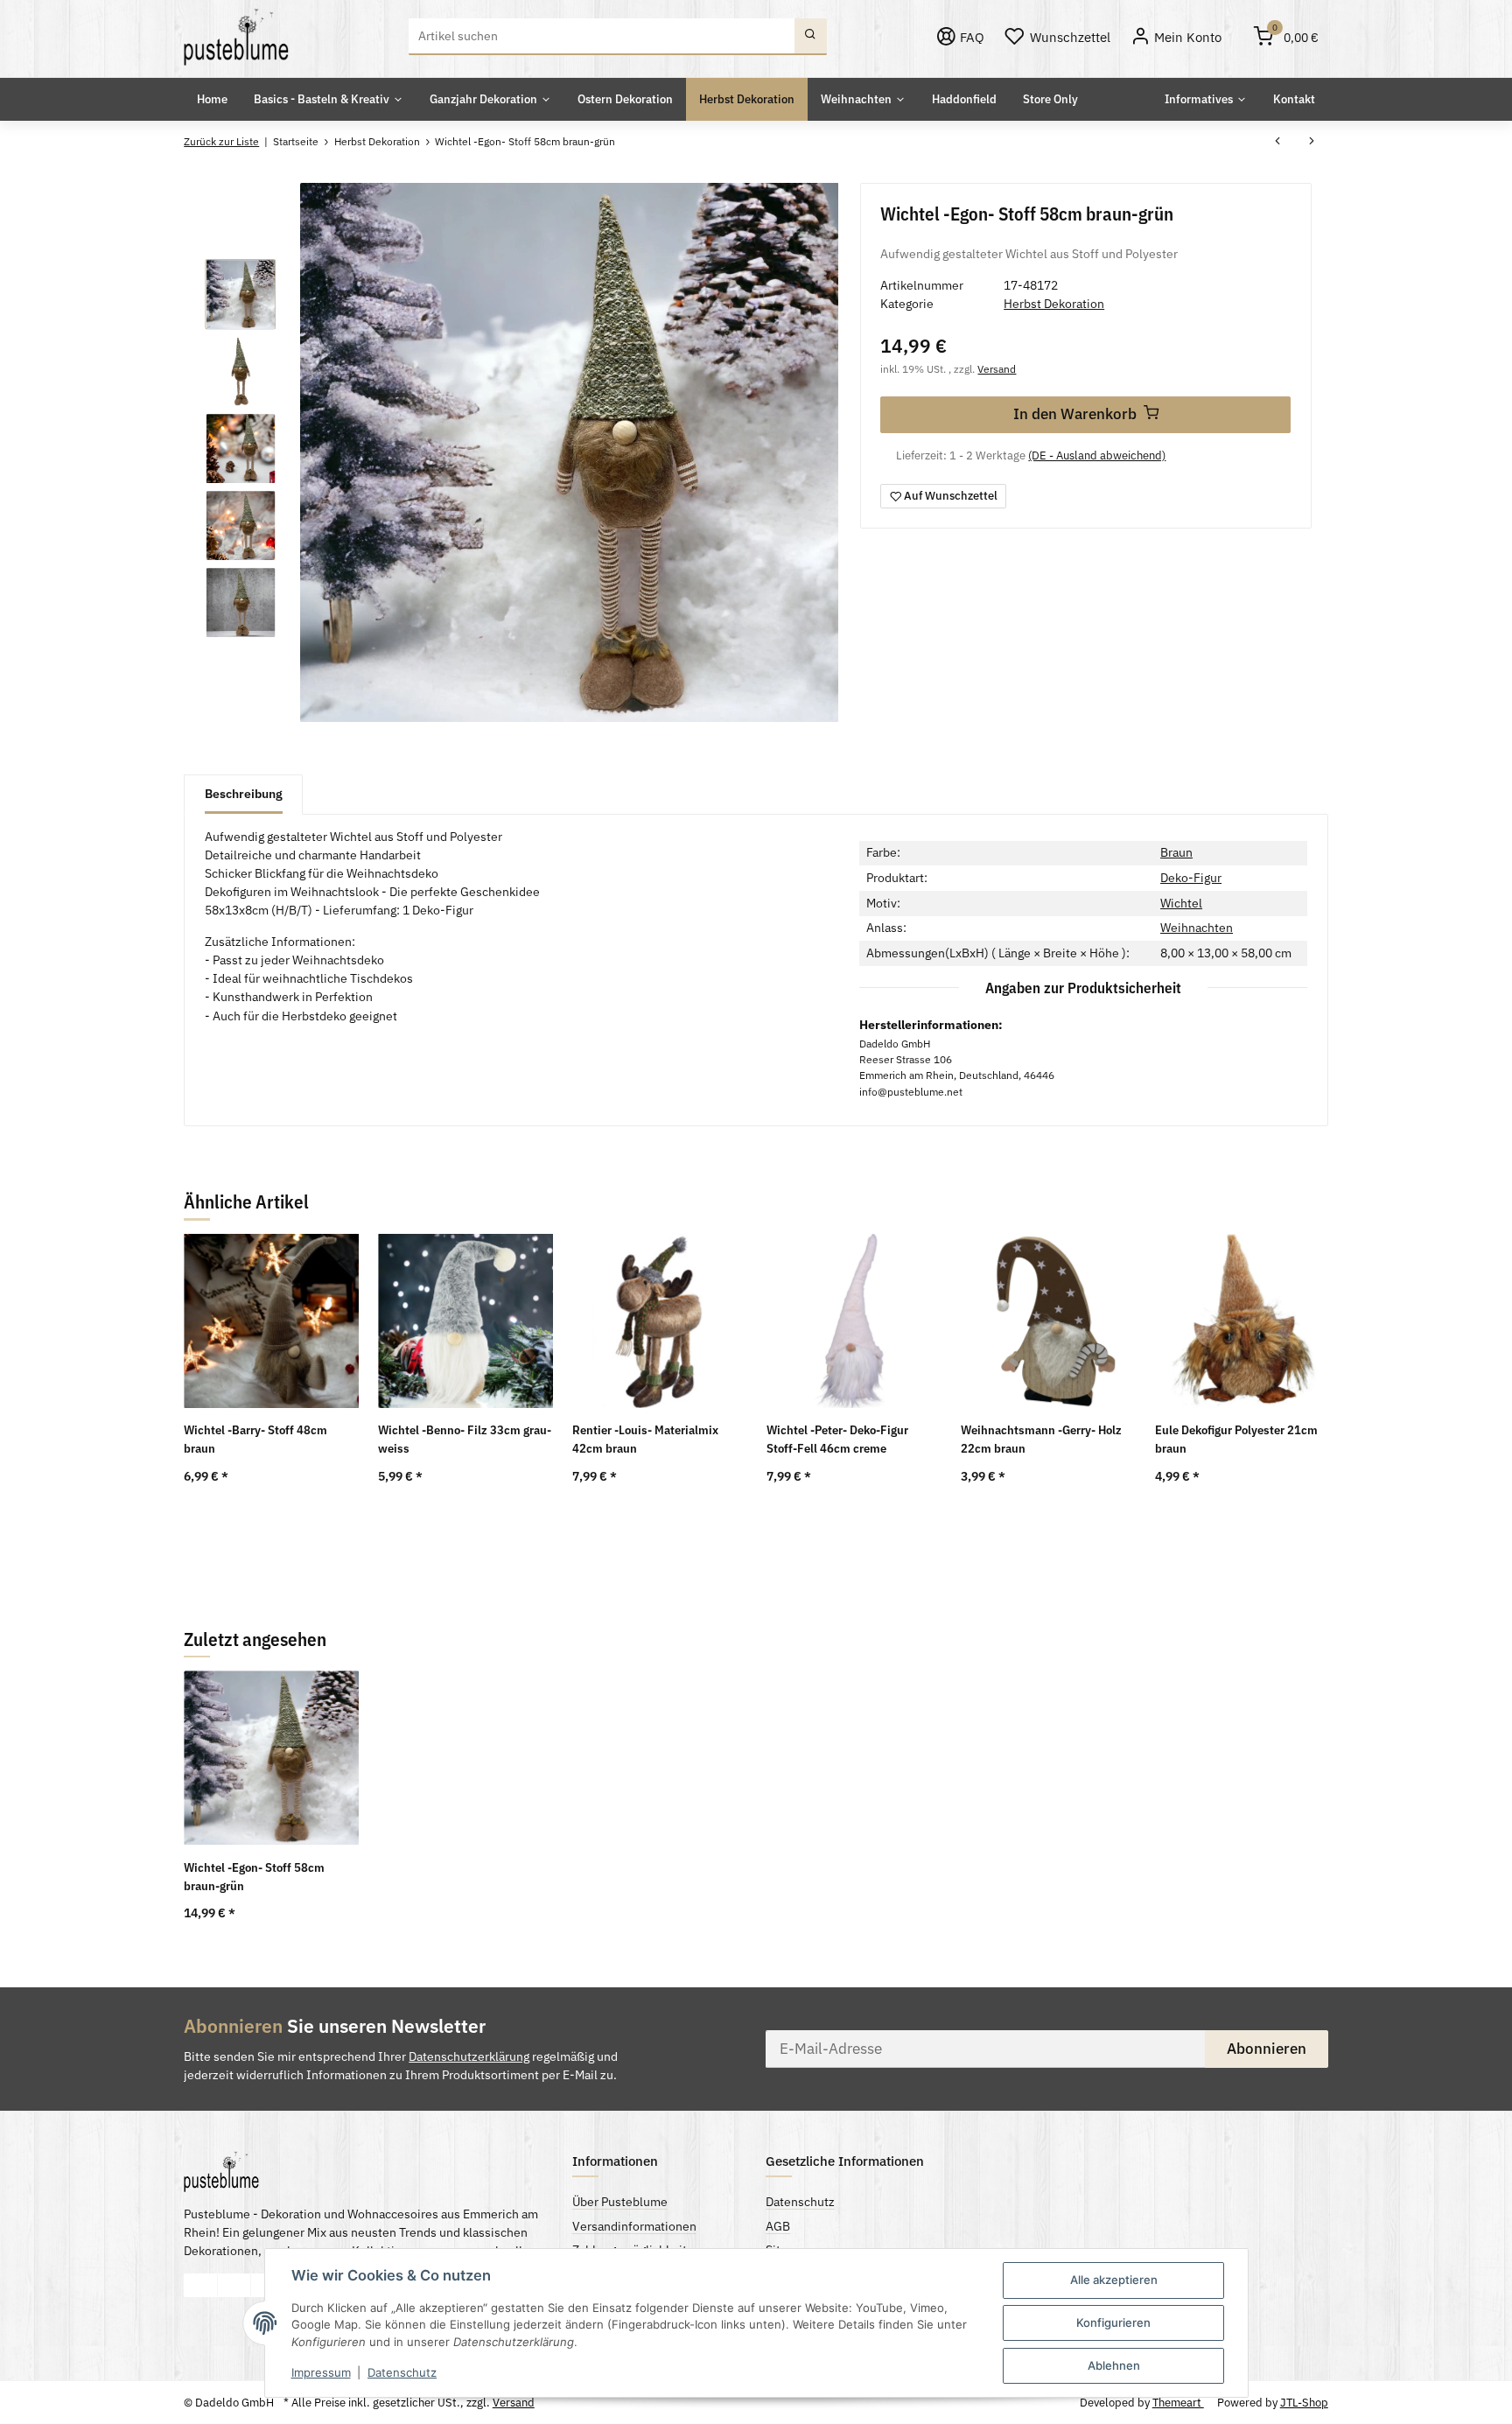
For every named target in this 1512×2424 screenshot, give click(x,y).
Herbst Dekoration (1054, 304)
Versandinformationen (634, 2226)
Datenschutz (402, 2372)
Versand (997, 368)
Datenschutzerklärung (469, 2056)
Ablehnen (1114, 2365)
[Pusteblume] (236, 37)
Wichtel (1181, 903)
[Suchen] (811, 37)
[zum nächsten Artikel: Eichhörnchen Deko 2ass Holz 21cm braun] (1311, 143)
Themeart (1178, 2403)
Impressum (321, 2372)
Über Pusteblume (620, 2202)
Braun (1176, 852)
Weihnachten (1197, 928)
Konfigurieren (1113, 2322)
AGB (778, 2226)
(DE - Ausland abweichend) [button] (1097, 455)
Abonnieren (1267, 2049)
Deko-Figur (1191, 878)
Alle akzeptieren (1114, 2280)
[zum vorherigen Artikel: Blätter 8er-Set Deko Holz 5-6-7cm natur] (1278, 143)
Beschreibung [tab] (244, 794)
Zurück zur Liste (221, 141)
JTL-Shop (1304, 2403)
